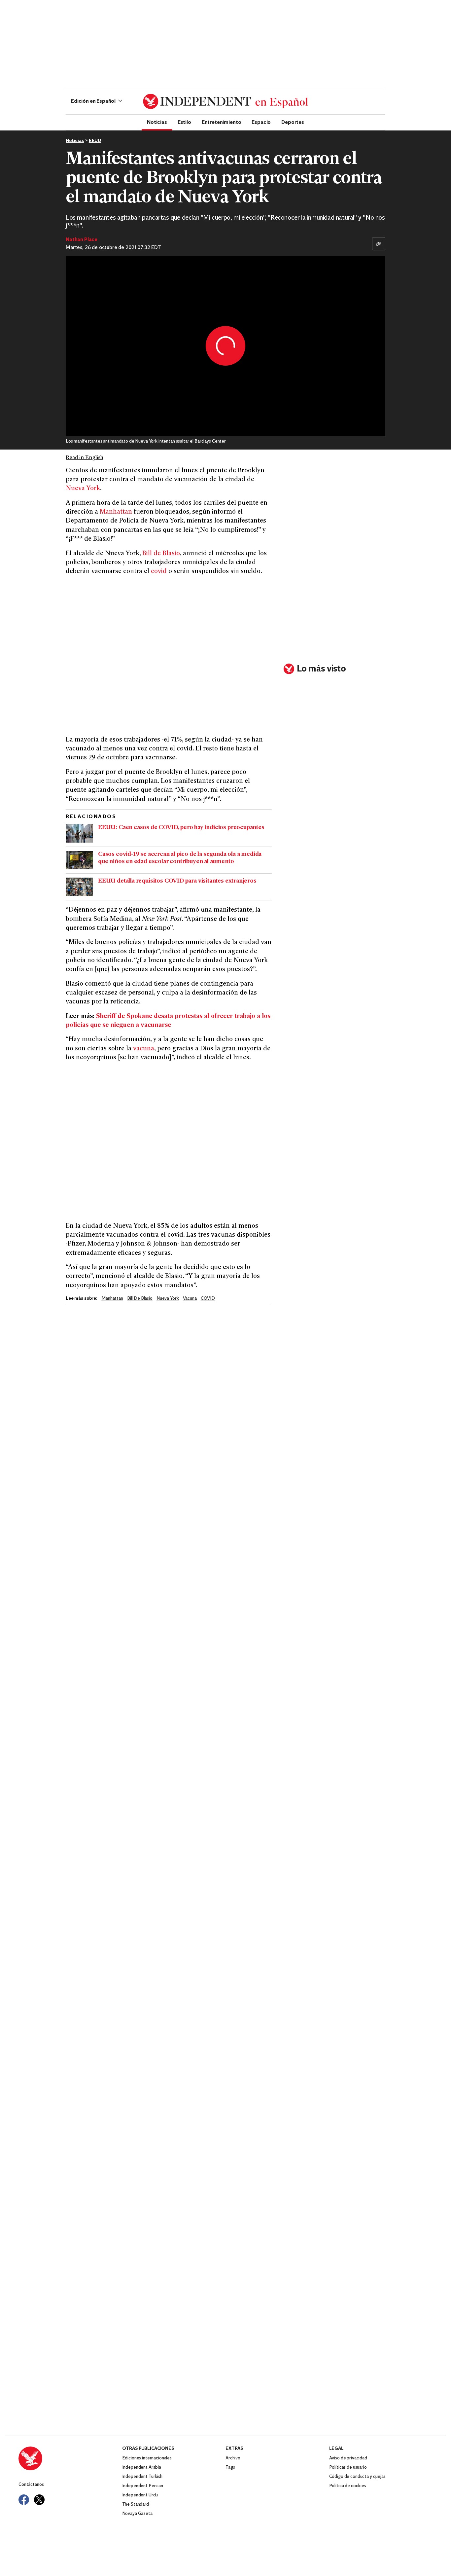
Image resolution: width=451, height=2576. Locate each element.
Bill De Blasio (140, 1299)
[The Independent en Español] (225, 101)
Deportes (293, 122)
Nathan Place (82, 240)
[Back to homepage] (70, 2458)
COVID (208, 1299)
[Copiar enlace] (379, 244)
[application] (225, 346)
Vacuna (190, 1299)
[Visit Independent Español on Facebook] (24, 2500)
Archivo (233, 2458)
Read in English (85, 458)
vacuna (144, 1049)
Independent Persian (143, 2486)
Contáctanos (31, 2485)
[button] (97, 101)
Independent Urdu (140, 2495)
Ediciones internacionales (147, 2458)
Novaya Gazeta (137, 2514)
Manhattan (116, 512)
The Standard (136, 2504)
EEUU (95, 141)
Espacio (261, 122)
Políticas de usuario (348, 2467)
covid (159, 572)
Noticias (157, 122)
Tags (230, 2467)
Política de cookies (348, 2486)
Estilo (184, 122)
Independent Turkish (142, 2477)
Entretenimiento (222, 122)
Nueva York (83, 489)
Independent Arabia (142, 2467)
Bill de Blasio (161, 554)
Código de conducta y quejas (357, 2477)
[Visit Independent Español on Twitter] (39, 2500)
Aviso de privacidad (348, 2458)
